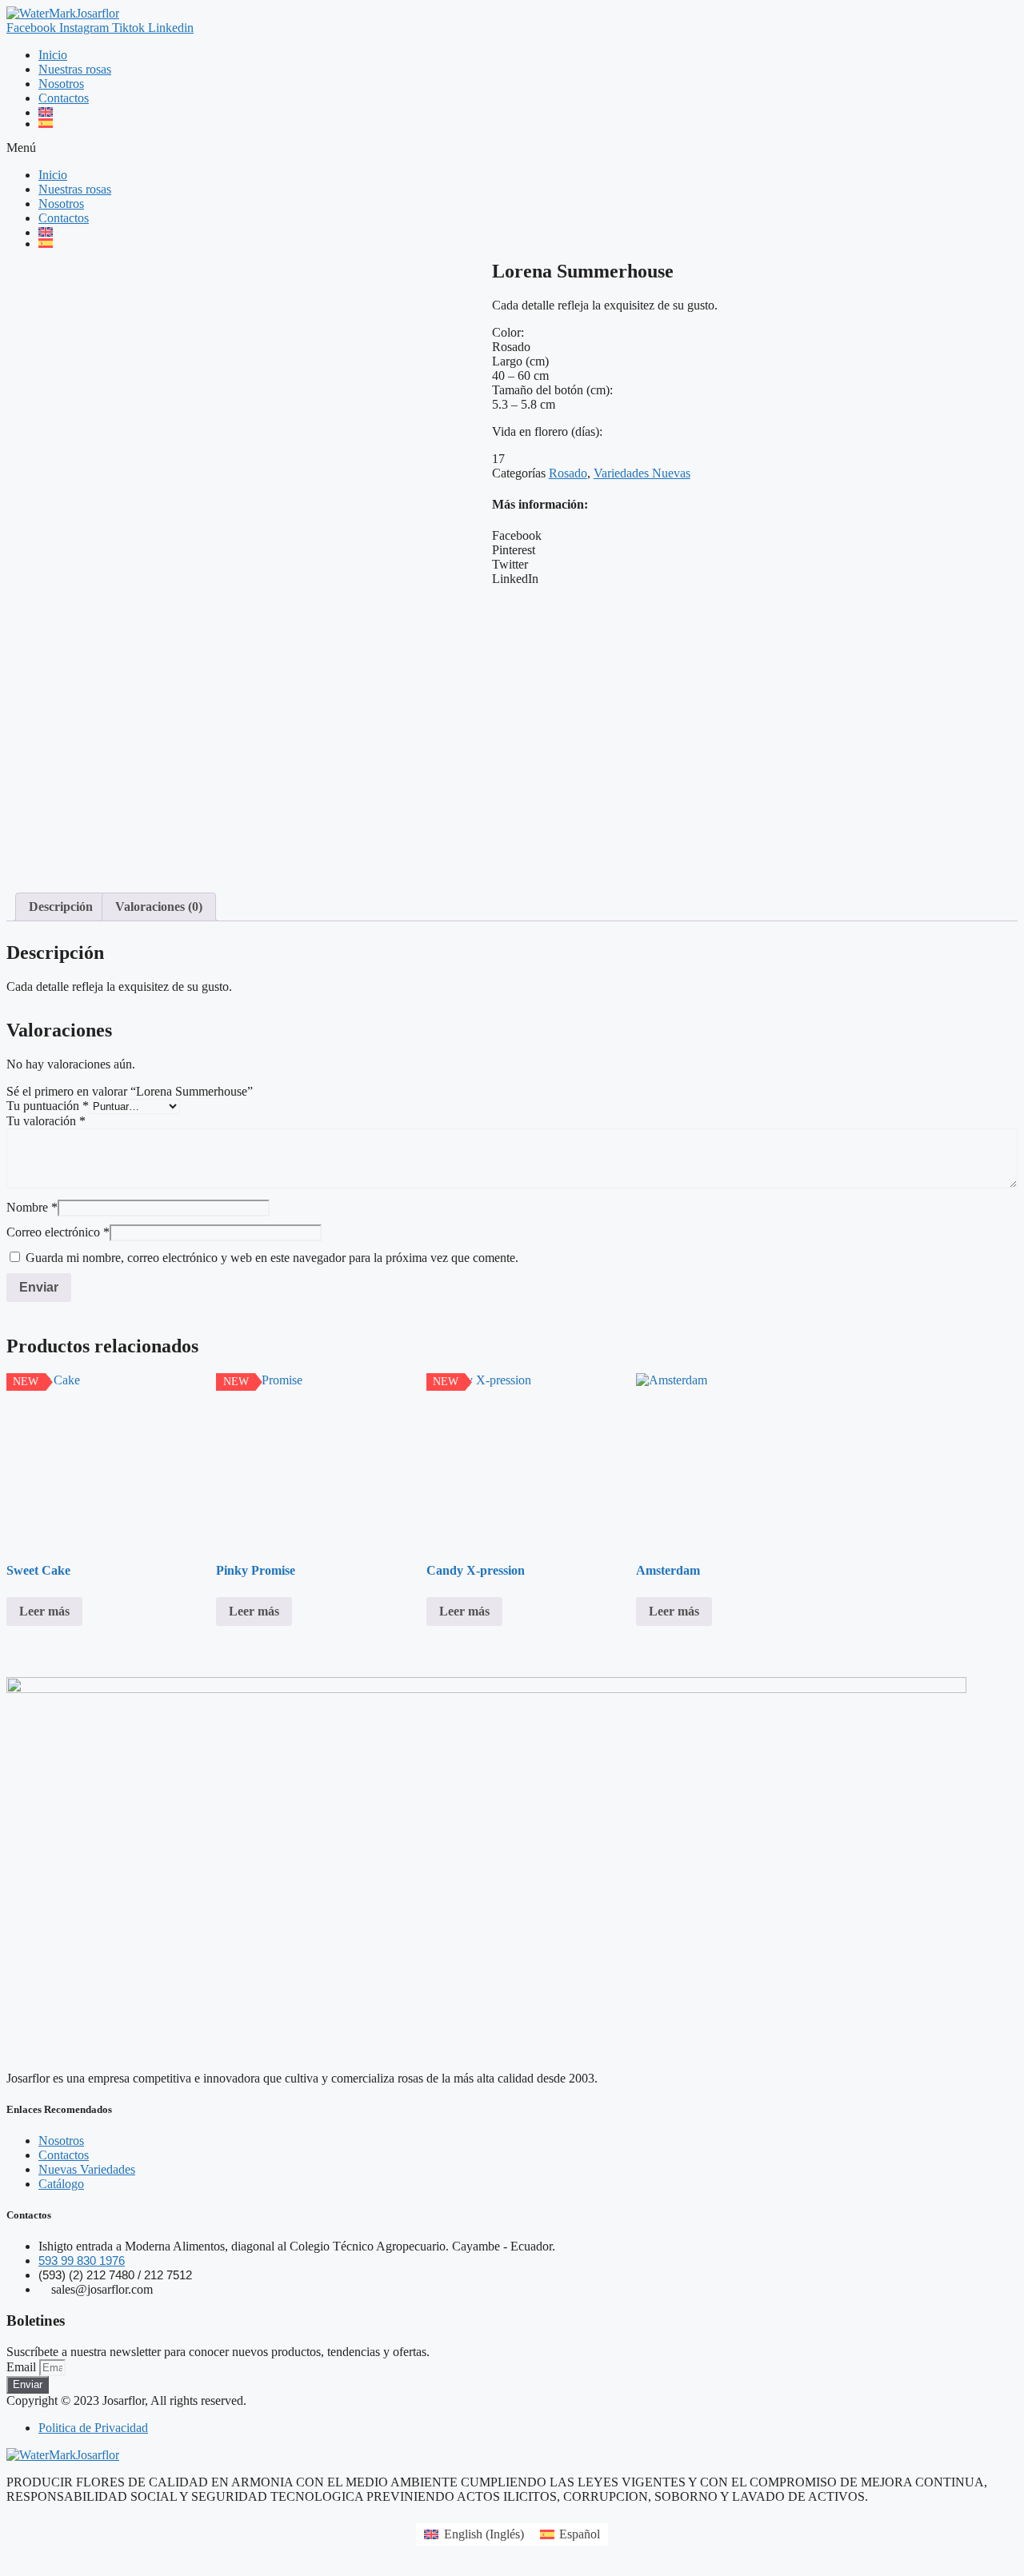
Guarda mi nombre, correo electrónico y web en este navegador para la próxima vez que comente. (272, 1258)
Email (23, 2367)
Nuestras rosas (75, 69)
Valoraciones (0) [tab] (159, 907)
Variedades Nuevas (642, 473)
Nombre (32, 1207)
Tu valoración (46, 1121)
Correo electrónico (58, 1232)
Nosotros (61, 84)
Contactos (64, 98)
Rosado (568, 473)
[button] (512, 148)
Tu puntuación (48, 1106)
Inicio (53, 55)
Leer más (44, 1611)
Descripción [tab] (61, 907)
